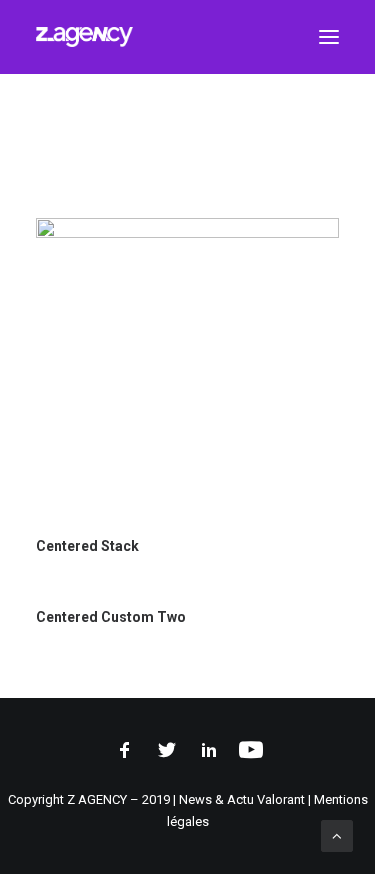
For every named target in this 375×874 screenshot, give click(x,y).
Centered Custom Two (111, 617)
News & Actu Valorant (242, 799)
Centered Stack (87, 546)
